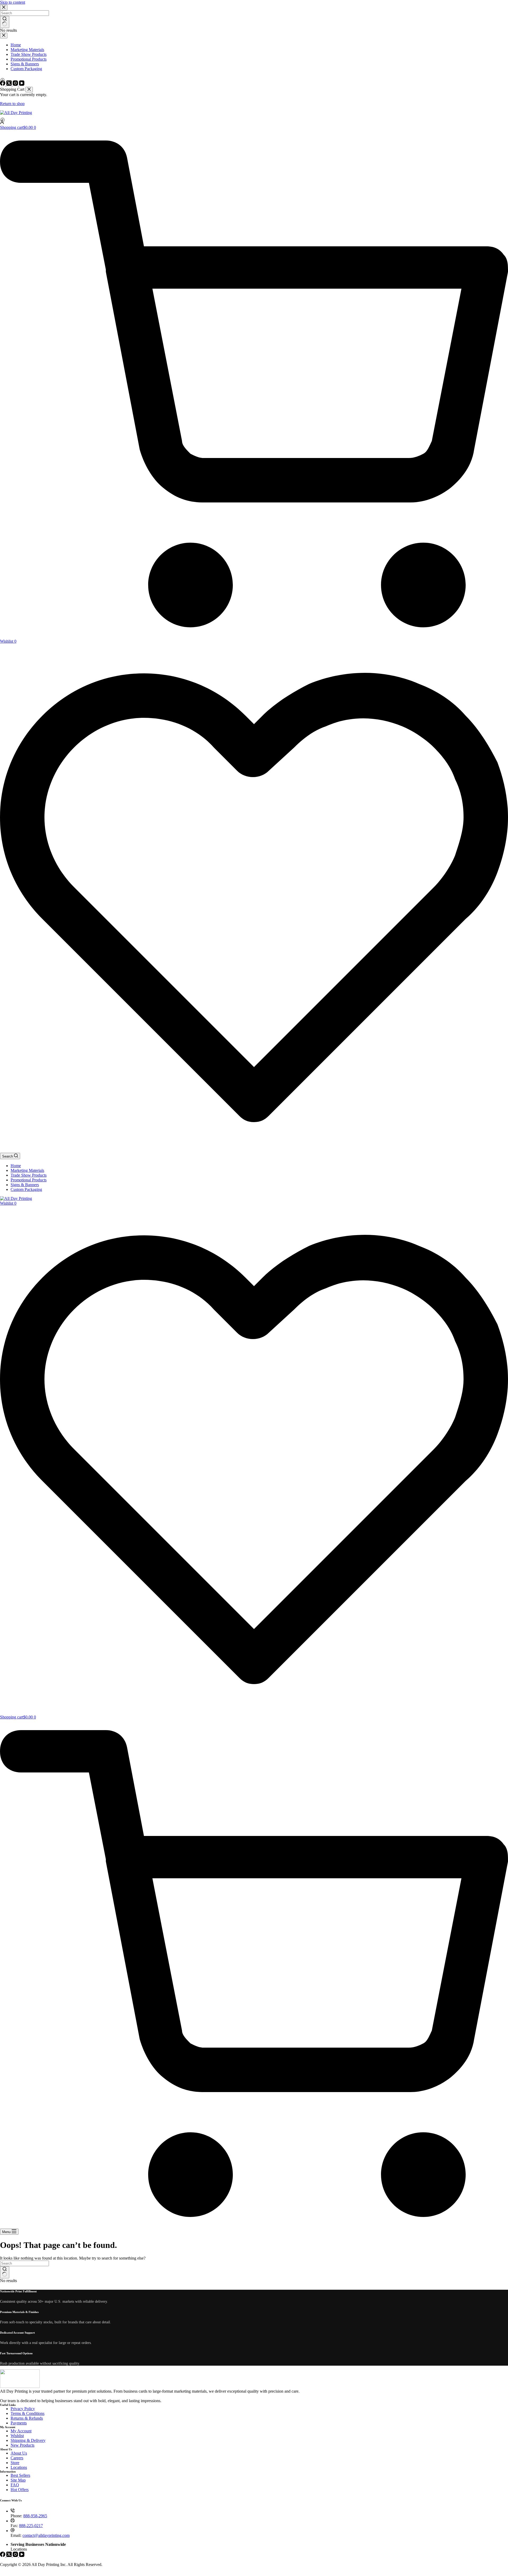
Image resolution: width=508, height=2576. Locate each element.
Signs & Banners (25, 1185)
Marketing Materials (27, 1170)
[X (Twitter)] (10, 2555)
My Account (21, 2431)
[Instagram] (16, 2555)
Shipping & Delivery (28, 2440)
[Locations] (254, 120)
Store (15, 2463)
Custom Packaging (26, 1189)
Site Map (18, 2480)
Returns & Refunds (27, 2418)
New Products (22, 2445)
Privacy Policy (23, 2409)
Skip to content (13, 2)
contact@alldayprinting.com (46, 2535)
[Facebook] (3, 2555)
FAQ (15, 2485)
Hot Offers (20, 2490)
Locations (19, 2467)
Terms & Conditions (28, 2413)
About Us (19, 2453)
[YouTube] (22, 2555)
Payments (19, 2423)
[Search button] (5, 2272)
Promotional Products (29, 1180)
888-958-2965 (35, 2516)
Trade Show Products (29, 1175)
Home (16, 1166)
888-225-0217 (31, 2526)
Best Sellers (20, 2475)
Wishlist (17, 2436)
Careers (17, 2458)
